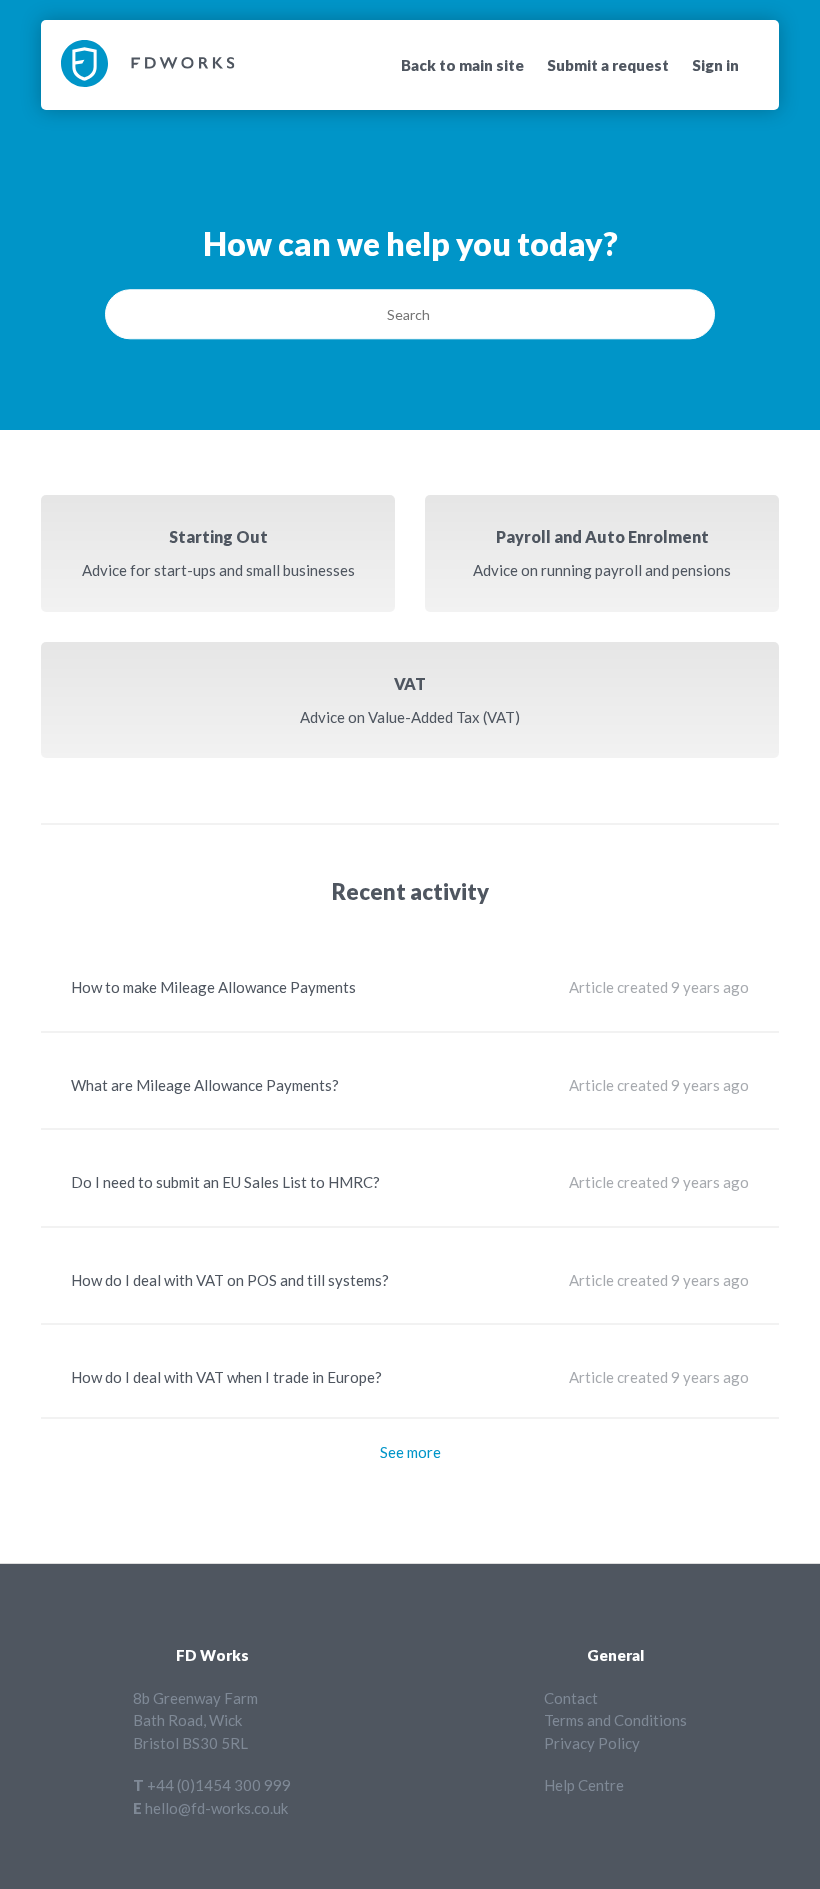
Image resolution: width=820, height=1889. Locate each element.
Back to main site (462, 65)
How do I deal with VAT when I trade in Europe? (226, 1377)
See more (410, 1452)
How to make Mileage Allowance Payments (213, 987)
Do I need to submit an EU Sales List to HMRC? (225, 1182)
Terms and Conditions (615, 1720)
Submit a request (608, 65)
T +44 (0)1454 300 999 (212, 1785)
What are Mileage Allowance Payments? (205, 1085)
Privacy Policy (592, 1743)
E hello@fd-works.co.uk (210, 1808)
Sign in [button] (715, 65)
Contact (571, 1698)
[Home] (148, 81)
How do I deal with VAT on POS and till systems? (230, 1280)
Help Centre (584, 1785)
